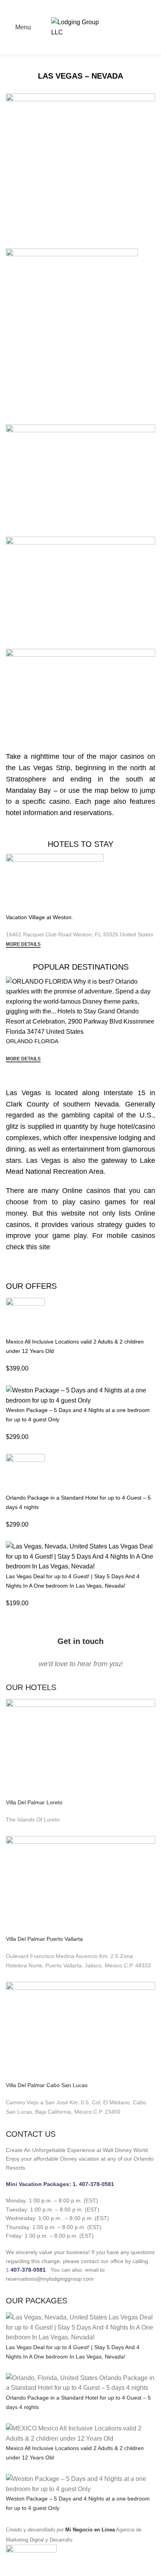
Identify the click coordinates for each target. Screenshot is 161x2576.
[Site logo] (80, 27)
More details (23, 944)
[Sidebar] (10, 2566)
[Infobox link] (80, 1450)
